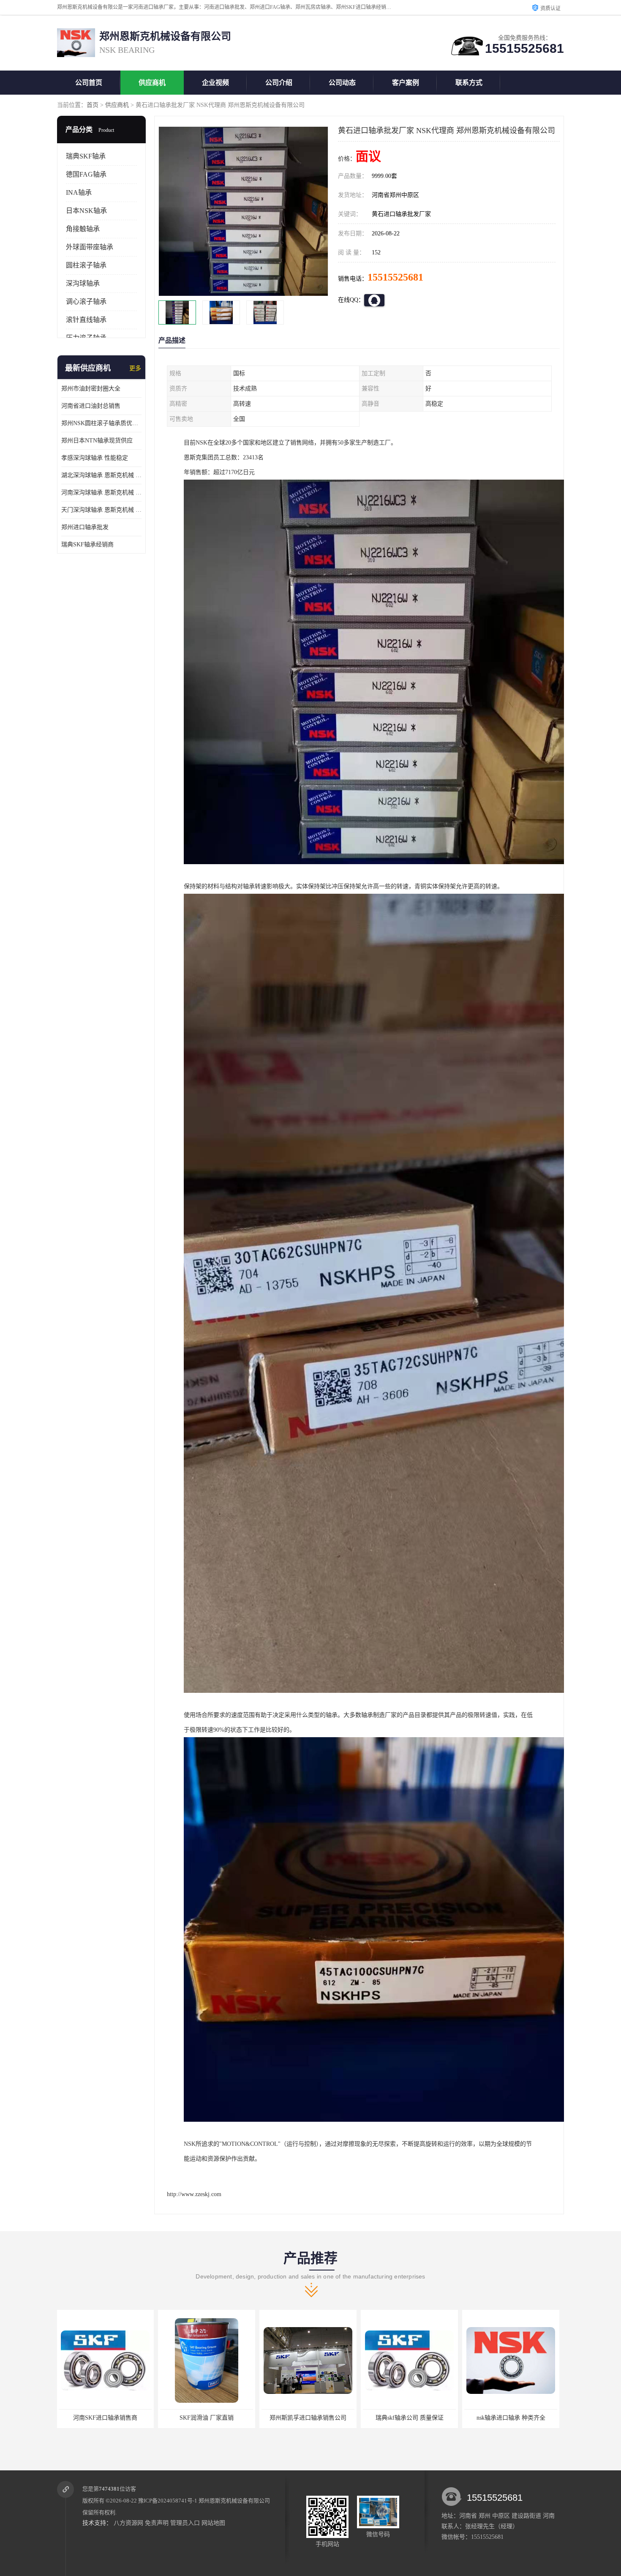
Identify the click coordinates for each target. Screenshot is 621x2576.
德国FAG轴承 (86, 174)
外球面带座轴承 (90, 247)
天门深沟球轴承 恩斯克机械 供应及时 (101, 510)
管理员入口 (185, 2523)
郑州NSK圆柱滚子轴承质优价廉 (101, 423)
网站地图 (213, 2523)
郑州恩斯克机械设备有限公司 (234, 2501)
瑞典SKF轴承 (86, 156)
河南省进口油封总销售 (91, 406)
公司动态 (342, 83)
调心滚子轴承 (86, 302)
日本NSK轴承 (86, 211)
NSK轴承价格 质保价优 (410, 2418)
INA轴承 (79, 192)
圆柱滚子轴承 (86, 265)
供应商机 (152, 83)
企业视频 (215, 83)
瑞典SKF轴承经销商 (87, 544)
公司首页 (89, 83)
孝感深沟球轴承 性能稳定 (95, 458)
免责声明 (157, 2523)
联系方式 (469, 83)
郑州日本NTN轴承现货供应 (97, 441)
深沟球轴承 (83, 283)
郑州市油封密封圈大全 (91, 389)
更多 (135, 368)
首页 (93, 105)
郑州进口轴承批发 (85, 527)
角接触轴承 (83, 229)
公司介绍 (279, 83)
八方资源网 (128, 2523)
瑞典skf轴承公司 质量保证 (207, 2418)
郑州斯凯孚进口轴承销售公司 (106, 2418)
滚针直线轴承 (86, 320)
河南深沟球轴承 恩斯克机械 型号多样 (101, 493)
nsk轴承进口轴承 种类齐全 (309, 2418)
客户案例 (406, 83)
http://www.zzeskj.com (194, 2194)
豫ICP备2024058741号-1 (168, 2501)
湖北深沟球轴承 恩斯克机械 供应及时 (101, 475)
